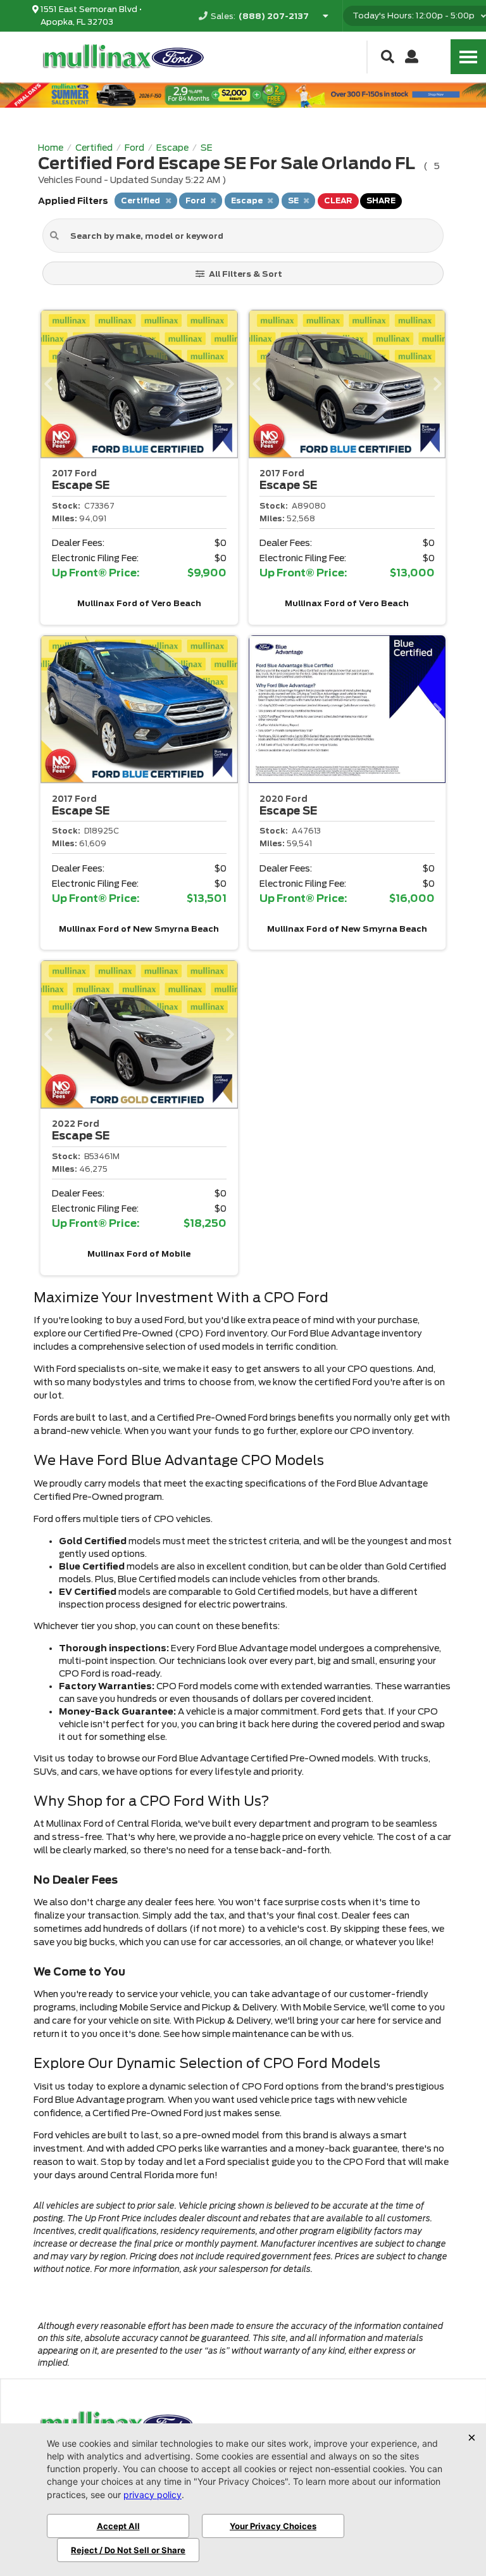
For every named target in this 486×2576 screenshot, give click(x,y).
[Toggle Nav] (468, 57)
